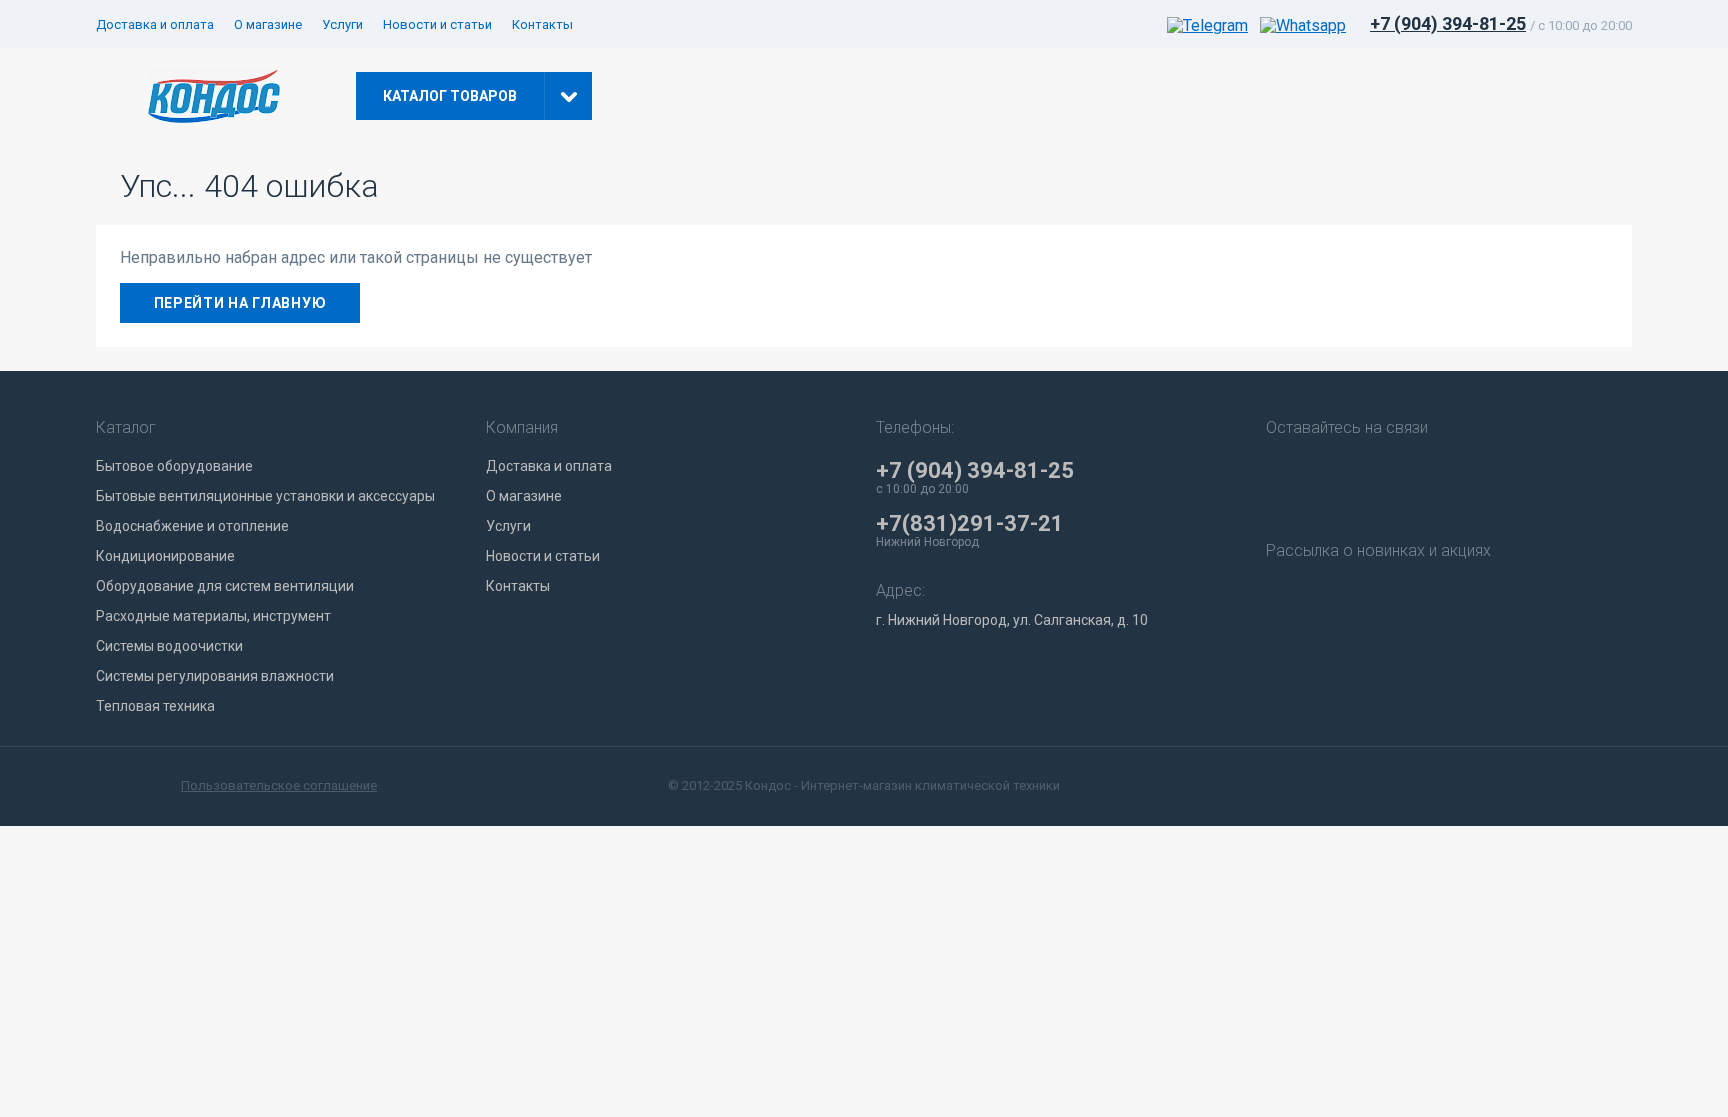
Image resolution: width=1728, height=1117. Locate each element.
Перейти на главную (240, 303)
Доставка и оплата (155, 24)
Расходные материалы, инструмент (213, 616)
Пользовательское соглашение (279, 785)
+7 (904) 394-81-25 (1448, 23)
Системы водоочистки (169, 646)
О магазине (268, 24)
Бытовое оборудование (174, 466)
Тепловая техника (155, 706)
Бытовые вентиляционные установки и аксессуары (265, 496)
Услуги (342, 24)
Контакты (542, 24)
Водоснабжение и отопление (192, 526)
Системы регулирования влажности (215, 676)
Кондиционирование (165, 556)
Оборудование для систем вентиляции (225, 586)
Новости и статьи (437, 24)
